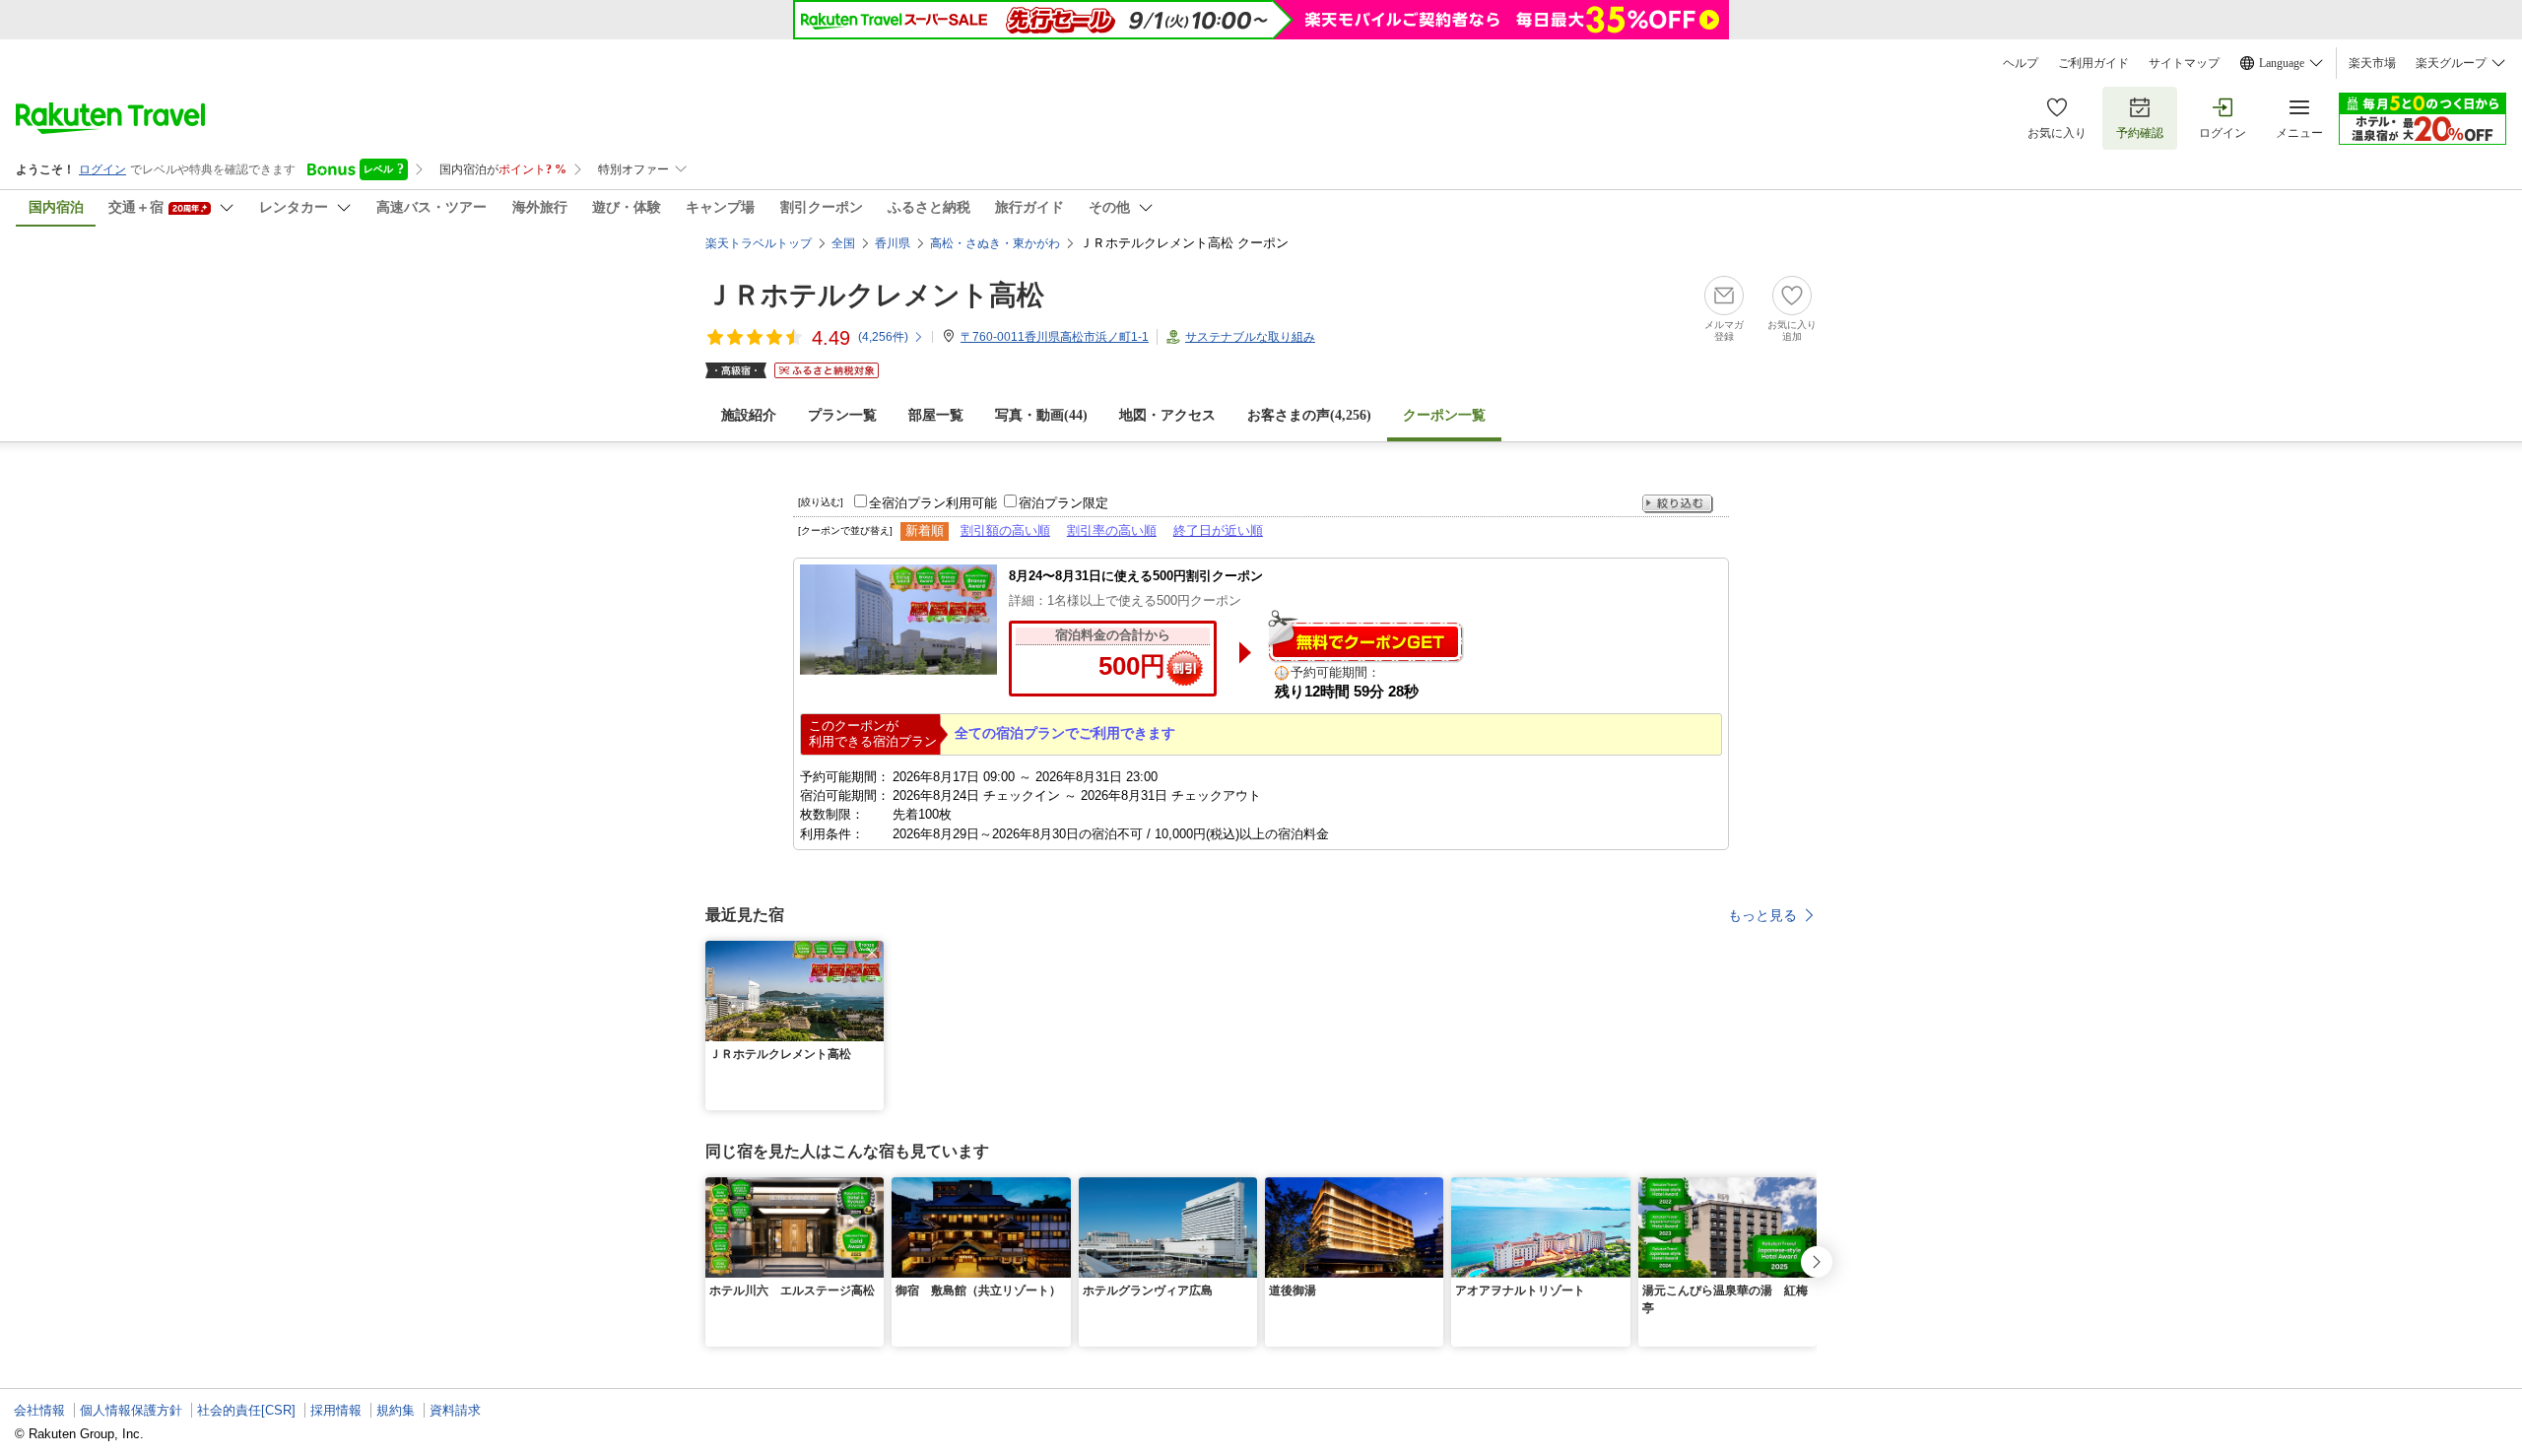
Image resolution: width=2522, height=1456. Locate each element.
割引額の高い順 (1005, 530)
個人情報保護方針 (131, 1410)
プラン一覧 (842, 415)
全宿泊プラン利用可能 (933, 503)
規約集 (396, 1410)
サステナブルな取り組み (1250, 337)
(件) (883, 337)
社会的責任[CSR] (246, 1410)
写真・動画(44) (1041, 415)
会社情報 (39, 1410)
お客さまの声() (1309, 415)
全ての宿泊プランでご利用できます (1065, 733)
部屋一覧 (936, 415)
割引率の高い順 (1112, 530)
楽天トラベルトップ (759, 243)
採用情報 (336, 1410)
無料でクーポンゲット (1365, 636)
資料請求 (455, 1410)
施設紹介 (749, 415)
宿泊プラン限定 (1063, 503)
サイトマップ (2184, 63)
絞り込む (1678, 504)
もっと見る (1762, 915)
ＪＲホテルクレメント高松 (875, 295)
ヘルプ (2021, 63)
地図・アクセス (1167, 415)
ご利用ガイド (2093, 63)
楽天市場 (2372, 63)
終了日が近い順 (1218, 530)
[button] (872, 953)
